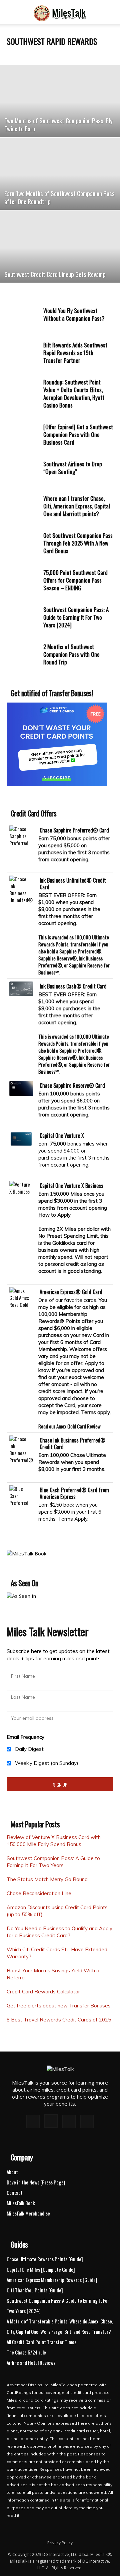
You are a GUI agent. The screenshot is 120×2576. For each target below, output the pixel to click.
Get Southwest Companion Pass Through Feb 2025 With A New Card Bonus (78, 543)
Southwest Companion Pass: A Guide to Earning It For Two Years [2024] (76, 617)
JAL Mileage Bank (22, 54)
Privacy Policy (60, 2543)
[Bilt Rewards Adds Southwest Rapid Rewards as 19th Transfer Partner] (23, 353)
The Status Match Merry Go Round (47, 1879)
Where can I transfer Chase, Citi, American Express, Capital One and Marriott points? (77, 506)
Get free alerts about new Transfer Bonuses (59, 2006)
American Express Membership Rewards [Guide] (52, 2280)
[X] (69, 2121)
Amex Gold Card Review (78, 1426)
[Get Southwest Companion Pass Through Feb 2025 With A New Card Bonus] (23, 544)
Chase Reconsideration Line (39, 1893)
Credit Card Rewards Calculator (43, 1992)
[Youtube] (87, 2121)
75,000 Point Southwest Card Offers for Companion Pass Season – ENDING (75, 580)
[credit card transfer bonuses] (57, 784)
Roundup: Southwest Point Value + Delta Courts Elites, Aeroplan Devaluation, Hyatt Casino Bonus (74, 394)
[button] (11, 15)
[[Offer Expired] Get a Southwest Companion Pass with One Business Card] (23, 435)
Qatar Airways (92, 54)
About (12, 2172)
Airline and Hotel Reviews (31, 2363)
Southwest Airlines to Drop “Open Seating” (73, 468)
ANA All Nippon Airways (58, 54)
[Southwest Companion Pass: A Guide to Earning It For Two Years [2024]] (23, 618)
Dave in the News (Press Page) (36, 2182)
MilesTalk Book (21, 2203)
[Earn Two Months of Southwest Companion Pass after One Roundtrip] (60, 174)
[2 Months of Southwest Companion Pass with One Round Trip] (23, 655)
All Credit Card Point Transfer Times (41, 2342)
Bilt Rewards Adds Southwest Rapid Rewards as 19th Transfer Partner (75, 353)
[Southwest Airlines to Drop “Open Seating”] (23, 472)
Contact (15, 2192)
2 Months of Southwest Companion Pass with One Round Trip (71, 654)
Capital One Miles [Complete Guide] (41, 2269)
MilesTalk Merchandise (28, 2213)
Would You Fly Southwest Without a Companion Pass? (74, 314)
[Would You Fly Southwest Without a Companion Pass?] (23, 319)
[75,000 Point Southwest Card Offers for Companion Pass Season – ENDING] (23, 581)
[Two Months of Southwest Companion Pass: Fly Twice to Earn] (60, 101)
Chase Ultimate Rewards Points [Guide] (45, 2259)
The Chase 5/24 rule (26, 2352)
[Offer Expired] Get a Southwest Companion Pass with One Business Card (78, 434)
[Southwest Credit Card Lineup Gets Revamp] (60, 247)
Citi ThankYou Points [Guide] (35, 2290)
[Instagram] (51, 2121)
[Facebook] (33, 2121)
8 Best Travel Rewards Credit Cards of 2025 (59, 2020)
